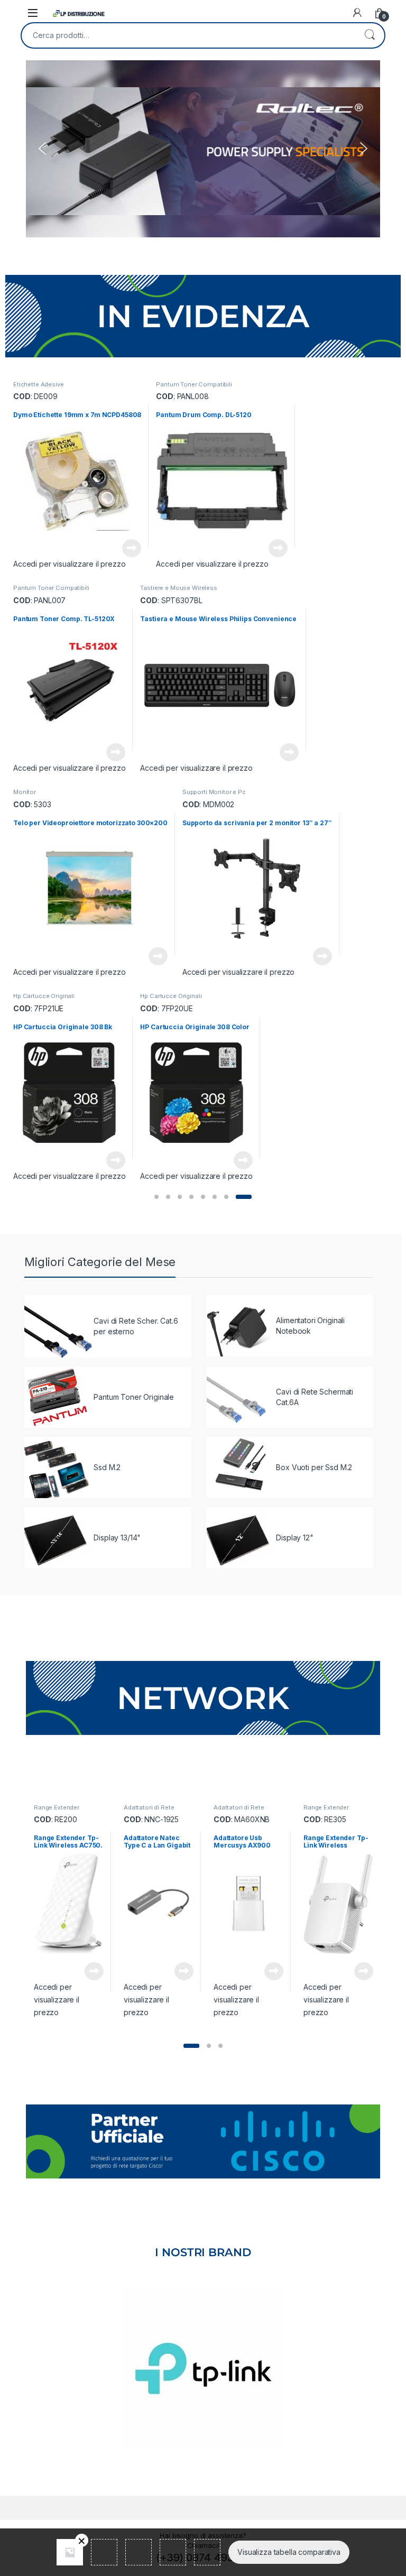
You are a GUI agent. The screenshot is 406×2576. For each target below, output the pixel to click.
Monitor (25, 792)
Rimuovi (82, 2540)
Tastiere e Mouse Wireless (179, 588)
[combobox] (188, 35)
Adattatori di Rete (149, 1807)
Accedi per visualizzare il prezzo (69, 564)
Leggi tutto (132, 548)
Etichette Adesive (39, 384)
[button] (42, 149)
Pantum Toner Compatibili (194, 384)
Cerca (370, 35)
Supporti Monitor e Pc (214, 792)
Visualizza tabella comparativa (289, 2552)
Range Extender (57, 1807)
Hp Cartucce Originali (44, 996)
